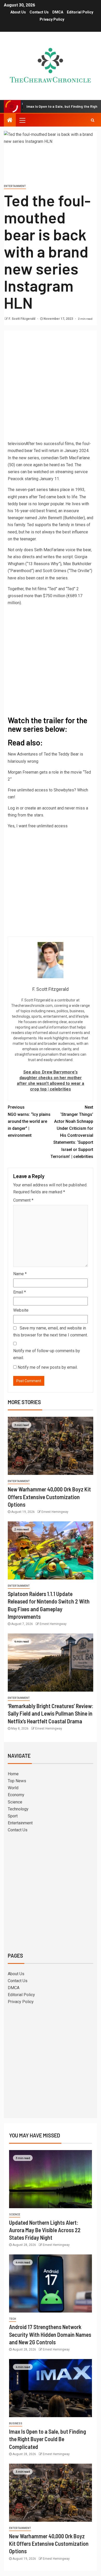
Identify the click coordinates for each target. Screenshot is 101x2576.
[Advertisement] (51, 387)
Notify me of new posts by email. (48, 1367)
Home (13, 1774)
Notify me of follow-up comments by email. (47, 1354)
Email (20, 1292)
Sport (13, 1816)
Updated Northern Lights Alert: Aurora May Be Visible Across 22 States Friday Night (45, 2230)
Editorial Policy (80, 12)
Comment (23, 1200)
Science (15, 1802)
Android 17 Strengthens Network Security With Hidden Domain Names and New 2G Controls (50, 2334)
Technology (18, 1809)
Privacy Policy (52, 19)
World (13, 1788)
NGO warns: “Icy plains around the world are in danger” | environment (29, 1121)
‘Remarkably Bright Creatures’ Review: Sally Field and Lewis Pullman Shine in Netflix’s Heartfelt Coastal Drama (51, 1713)
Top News (17, 1781)
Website (21, 1310)
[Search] (93, 120)
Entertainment (15, 186)
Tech (13, 2319)
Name (20, 1274)
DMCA (58, 12)
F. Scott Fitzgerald (22, 319)
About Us (18, 12)
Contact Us (39, 12)
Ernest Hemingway (55, 1512)
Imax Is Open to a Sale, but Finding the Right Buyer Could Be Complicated (48, 2439)
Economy (16, 1795)
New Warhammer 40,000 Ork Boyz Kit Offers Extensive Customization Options (49, 1497)
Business (16, 2423)
